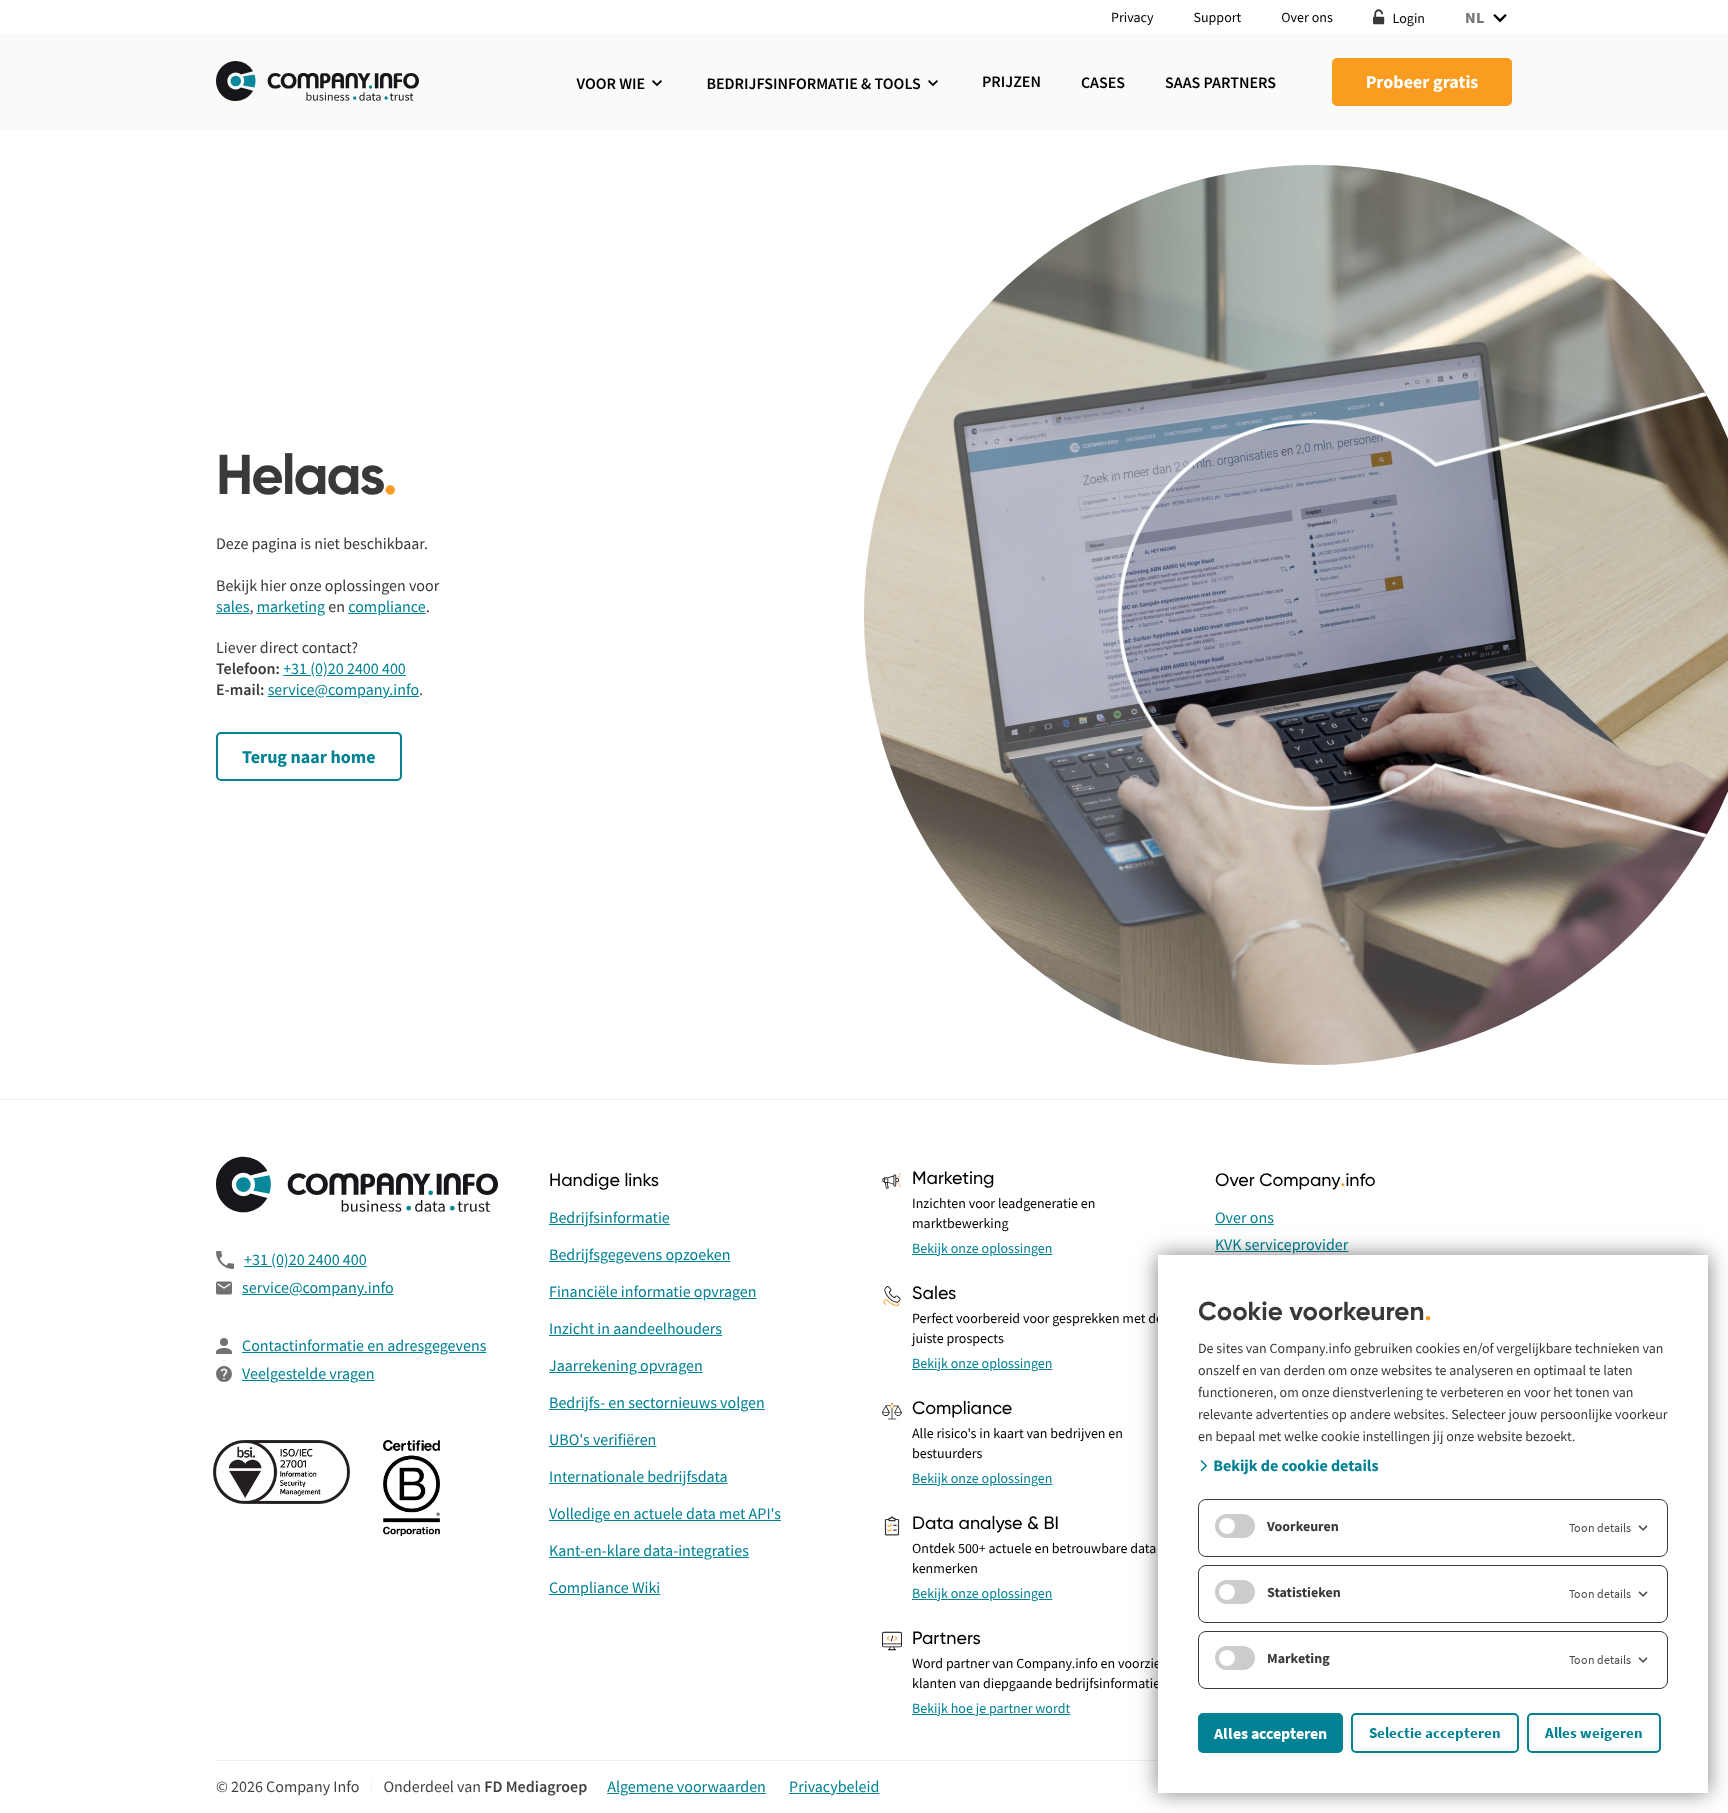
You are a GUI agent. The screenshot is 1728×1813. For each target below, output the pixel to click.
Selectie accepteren (1435, 1732)
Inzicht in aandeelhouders (635, 1329)
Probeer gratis (1422, 81)
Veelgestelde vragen (308, 1374)
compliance (387, 607)
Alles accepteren (1270, 1733)
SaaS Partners (1220, 83)
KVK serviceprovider (1281, 1245)
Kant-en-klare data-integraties (649, 1551)
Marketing (1298, 1658)
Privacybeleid (834, 1787)
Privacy (1132, 17)
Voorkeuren (1303, 1526)
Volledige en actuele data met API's (665, 1514)
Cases (1103, 83)
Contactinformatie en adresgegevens (364, 1346)
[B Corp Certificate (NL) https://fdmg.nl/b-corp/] (414, 1490)
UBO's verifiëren (602, 1440)
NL (1474, 17)
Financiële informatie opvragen (653, 1292)
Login (1407, 17)
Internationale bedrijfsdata (638, 1477)
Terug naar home (309, 756)
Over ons (1307, 17)
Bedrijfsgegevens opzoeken (639, 1255)
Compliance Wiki (604, 1588)
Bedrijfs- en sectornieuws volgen (657, 1403)
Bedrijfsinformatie (609, 1218)
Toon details (1600, 1527)
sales (233, 607)
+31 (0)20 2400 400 (344, 669)
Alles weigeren (1594, 1732)
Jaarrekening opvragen (626, 1366)
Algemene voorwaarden (686, 1787)
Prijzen (1011, 82)
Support (1218, 17)
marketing (291, 607)
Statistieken (1304, 1592)
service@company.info (343, 690)
